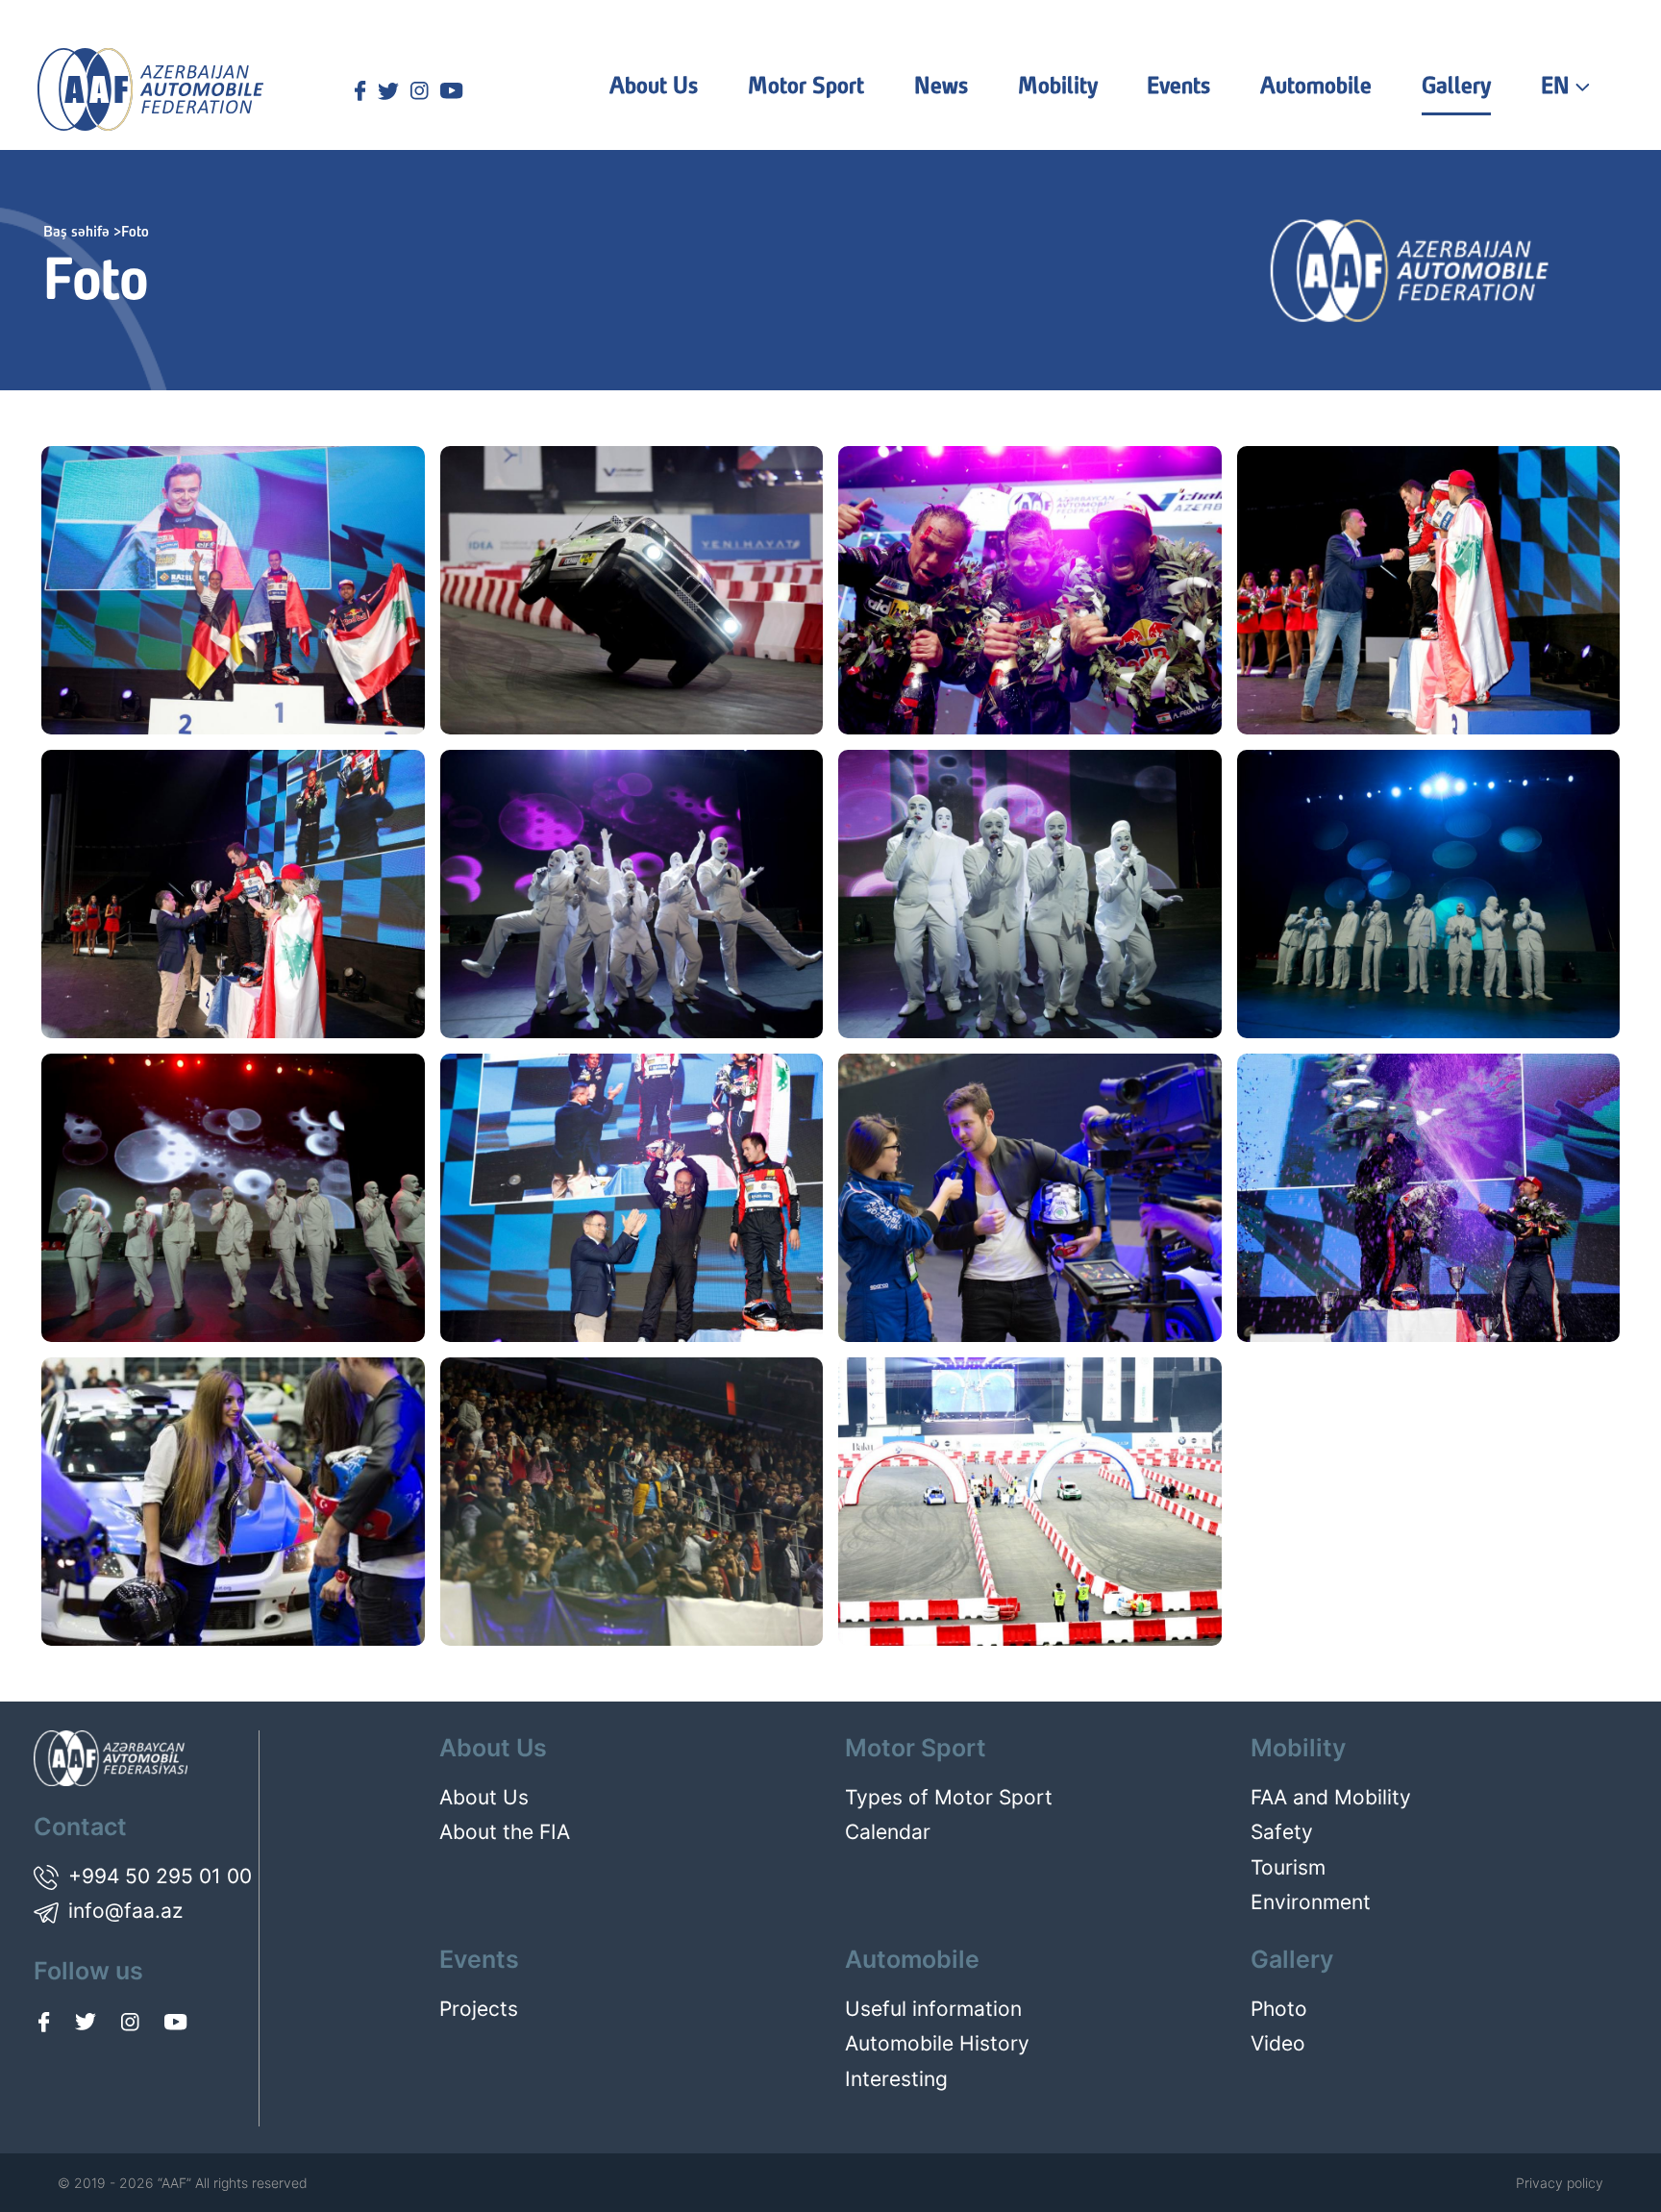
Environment (1311, 1902)
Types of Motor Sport (949, 1797)
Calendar (888, 1832)
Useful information (933, 2009)
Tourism (1288, 1867)
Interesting (896, 2079)
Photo (1279, 2009)
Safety (1282, 1832)
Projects (479, 2009)
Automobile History (937, 2043)
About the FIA (505, 1832)
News (941, 87)
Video (1278, 2043)
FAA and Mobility (1331, 1797)
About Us (484, 1797)
